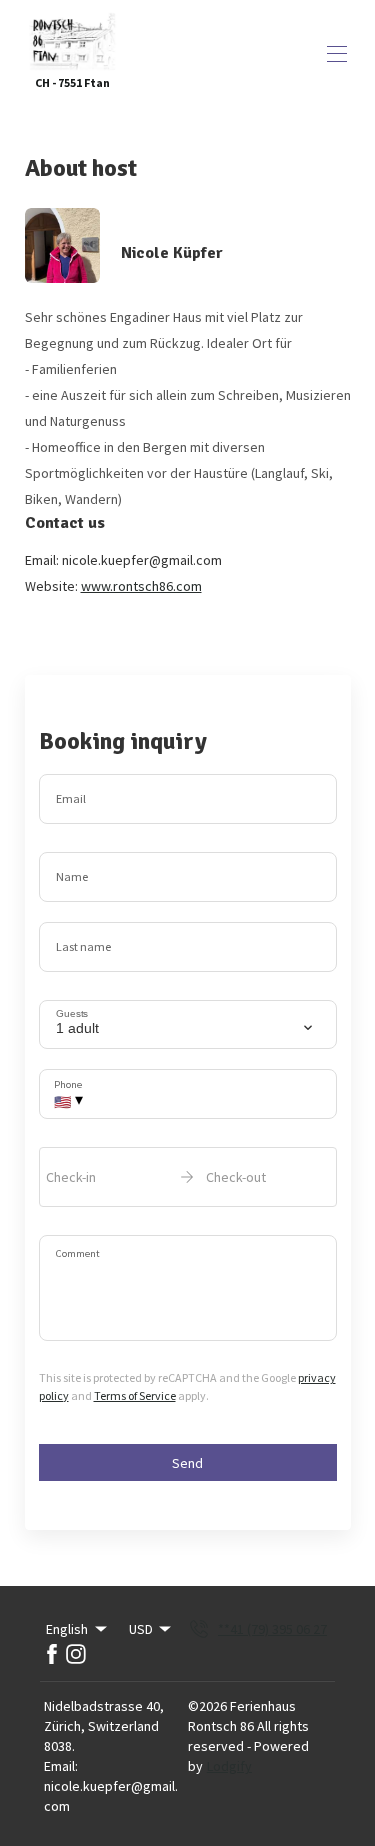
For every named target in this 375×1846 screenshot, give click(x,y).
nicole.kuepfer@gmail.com (111, 1796)
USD (141, 1629)
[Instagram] (76, 1654)
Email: (61, 1766)
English (67, 1629)
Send (187, 1463)
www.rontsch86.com (141, 586)
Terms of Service (135, 1395)
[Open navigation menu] (337, 54)
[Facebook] (52, 1654)
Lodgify (229, 1766)
